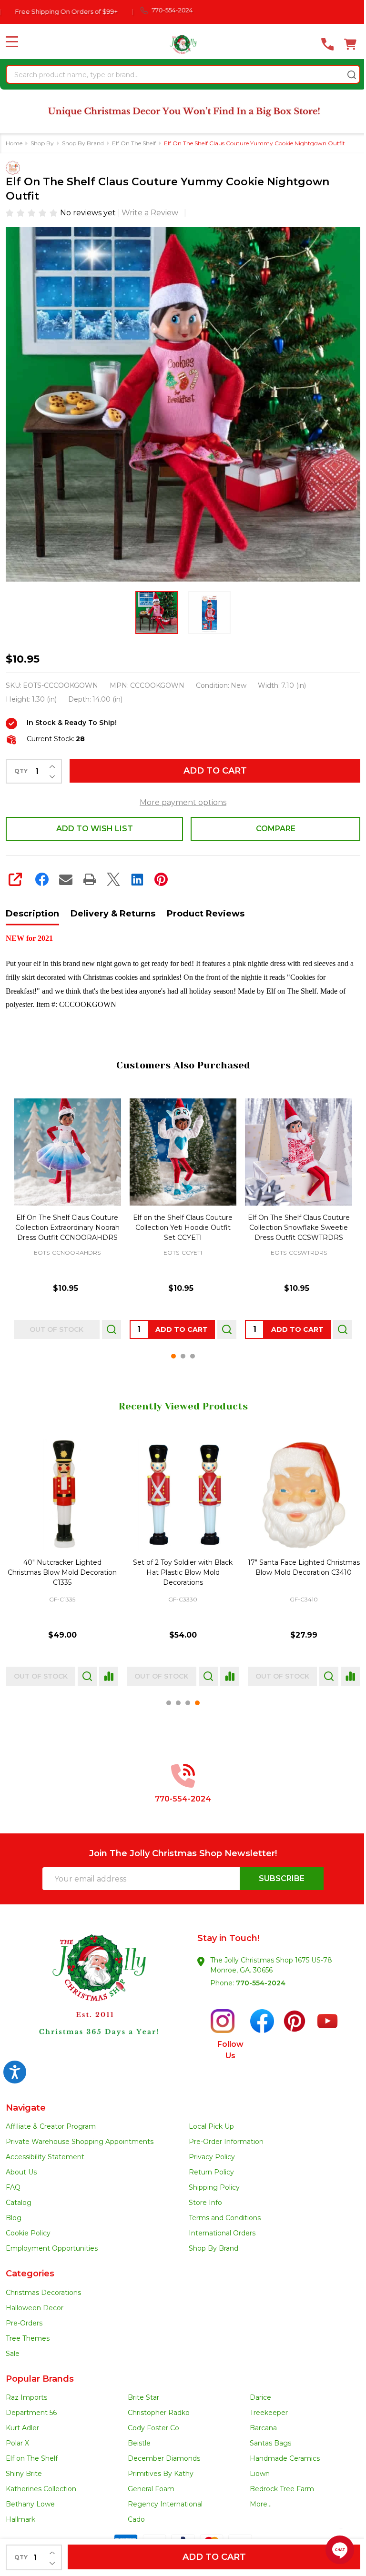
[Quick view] (109, 1326)
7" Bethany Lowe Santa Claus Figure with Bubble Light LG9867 (179, 1567)
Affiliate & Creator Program (51, 2121)
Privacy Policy (208, 2151)
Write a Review (150, 212)
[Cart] (343, 44)
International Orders (219, 2227)
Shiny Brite (24, 2468)
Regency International (163, 2498)
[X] (113, 878)
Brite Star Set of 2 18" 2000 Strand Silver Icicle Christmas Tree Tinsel (298, 1567)
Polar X (17, 2437)
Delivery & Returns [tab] (113, 913)
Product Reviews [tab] (206, 913)
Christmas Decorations (43, 2287)
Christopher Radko (156, 2407)
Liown (255, 2468)
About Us (21, 2166)
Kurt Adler (22, 2422)
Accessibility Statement (45, 2151)
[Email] (66, 878)
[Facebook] (42, 878)
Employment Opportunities (52, 2243)
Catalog (19, 2197)
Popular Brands (40, 2373)
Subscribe (275, 1873)
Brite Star (141, 2392)
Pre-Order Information (223, 2136)
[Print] (90, 878)
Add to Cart (211, 770)
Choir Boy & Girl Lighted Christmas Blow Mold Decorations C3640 (61, 1567)
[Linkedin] (137, 878)
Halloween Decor (35, 2302)
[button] (93, 1995)
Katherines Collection (41, 2483)
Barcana (259, 2422)
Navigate (26, 2102)
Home (14, 142)
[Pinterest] (161, 878)
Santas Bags (266, 2437)
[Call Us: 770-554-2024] (320, 44)
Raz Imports (26, 2392)
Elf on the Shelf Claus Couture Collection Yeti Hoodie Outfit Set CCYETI (179, 1224)
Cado (134, 2514)
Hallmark (20, 2514)
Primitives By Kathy (158, 2468)
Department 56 (31, 2407)
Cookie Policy (28, 2227)
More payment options (180, 801)
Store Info (202, 2197)
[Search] (345, 75)
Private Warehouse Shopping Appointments (80, 2136)
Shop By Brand (210, 2243)
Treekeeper (264, 2407)
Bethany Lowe (30, 2498)
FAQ (13, 2182)
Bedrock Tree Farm (277, 2483)
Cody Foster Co (151, 2422)
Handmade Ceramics (280, 2453)
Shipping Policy (211, 2182)
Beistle (137, 2437)
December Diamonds (162, 2453)
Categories (30, 2268)
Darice (256, 2392)
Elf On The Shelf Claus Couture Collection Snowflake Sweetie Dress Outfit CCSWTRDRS (293, 1224)
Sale (13, 2348)
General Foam (149, 2483)
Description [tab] (32, 913)
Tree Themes (28, 2333)
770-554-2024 (257, 1977)
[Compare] (106, 1670)
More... (256, 2498)
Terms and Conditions (221, 2212)
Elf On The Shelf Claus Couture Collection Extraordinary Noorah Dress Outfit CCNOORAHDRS (66, 1224)
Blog (14, 2212)
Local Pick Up (208, 2121)
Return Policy (208, 2166)
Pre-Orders (24, 2317)
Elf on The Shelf (32, 2453)
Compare (270, 828)
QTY (21, 770)
